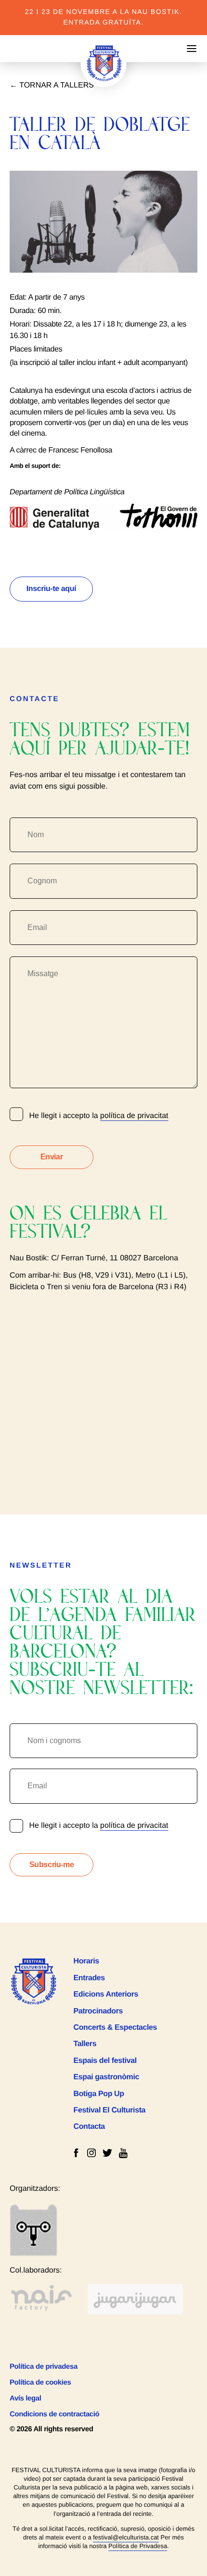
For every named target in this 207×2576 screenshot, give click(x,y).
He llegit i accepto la (97, 1826)
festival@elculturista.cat (126, 2537)
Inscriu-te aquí (51, 589)
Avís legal (25, 2398)
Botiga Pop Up (99, 2094)
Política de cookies (40, 2382)
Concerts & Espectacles (116, 2028)
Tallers (85, 2044)
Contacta (89, 2127)
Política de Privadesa (138, 2546)
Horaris (86, 1961)
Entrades (89, 1978)
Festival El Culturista (110, 2110)
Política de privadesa (44, 2367)
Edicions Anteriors (106, 1994)
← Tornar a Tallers (52, 85)
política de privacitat (134, 1116)
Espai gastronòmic (106, 2077)
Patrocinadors (98, 2011)
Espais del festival (105, 2061)
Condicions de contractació (54, 2414)
